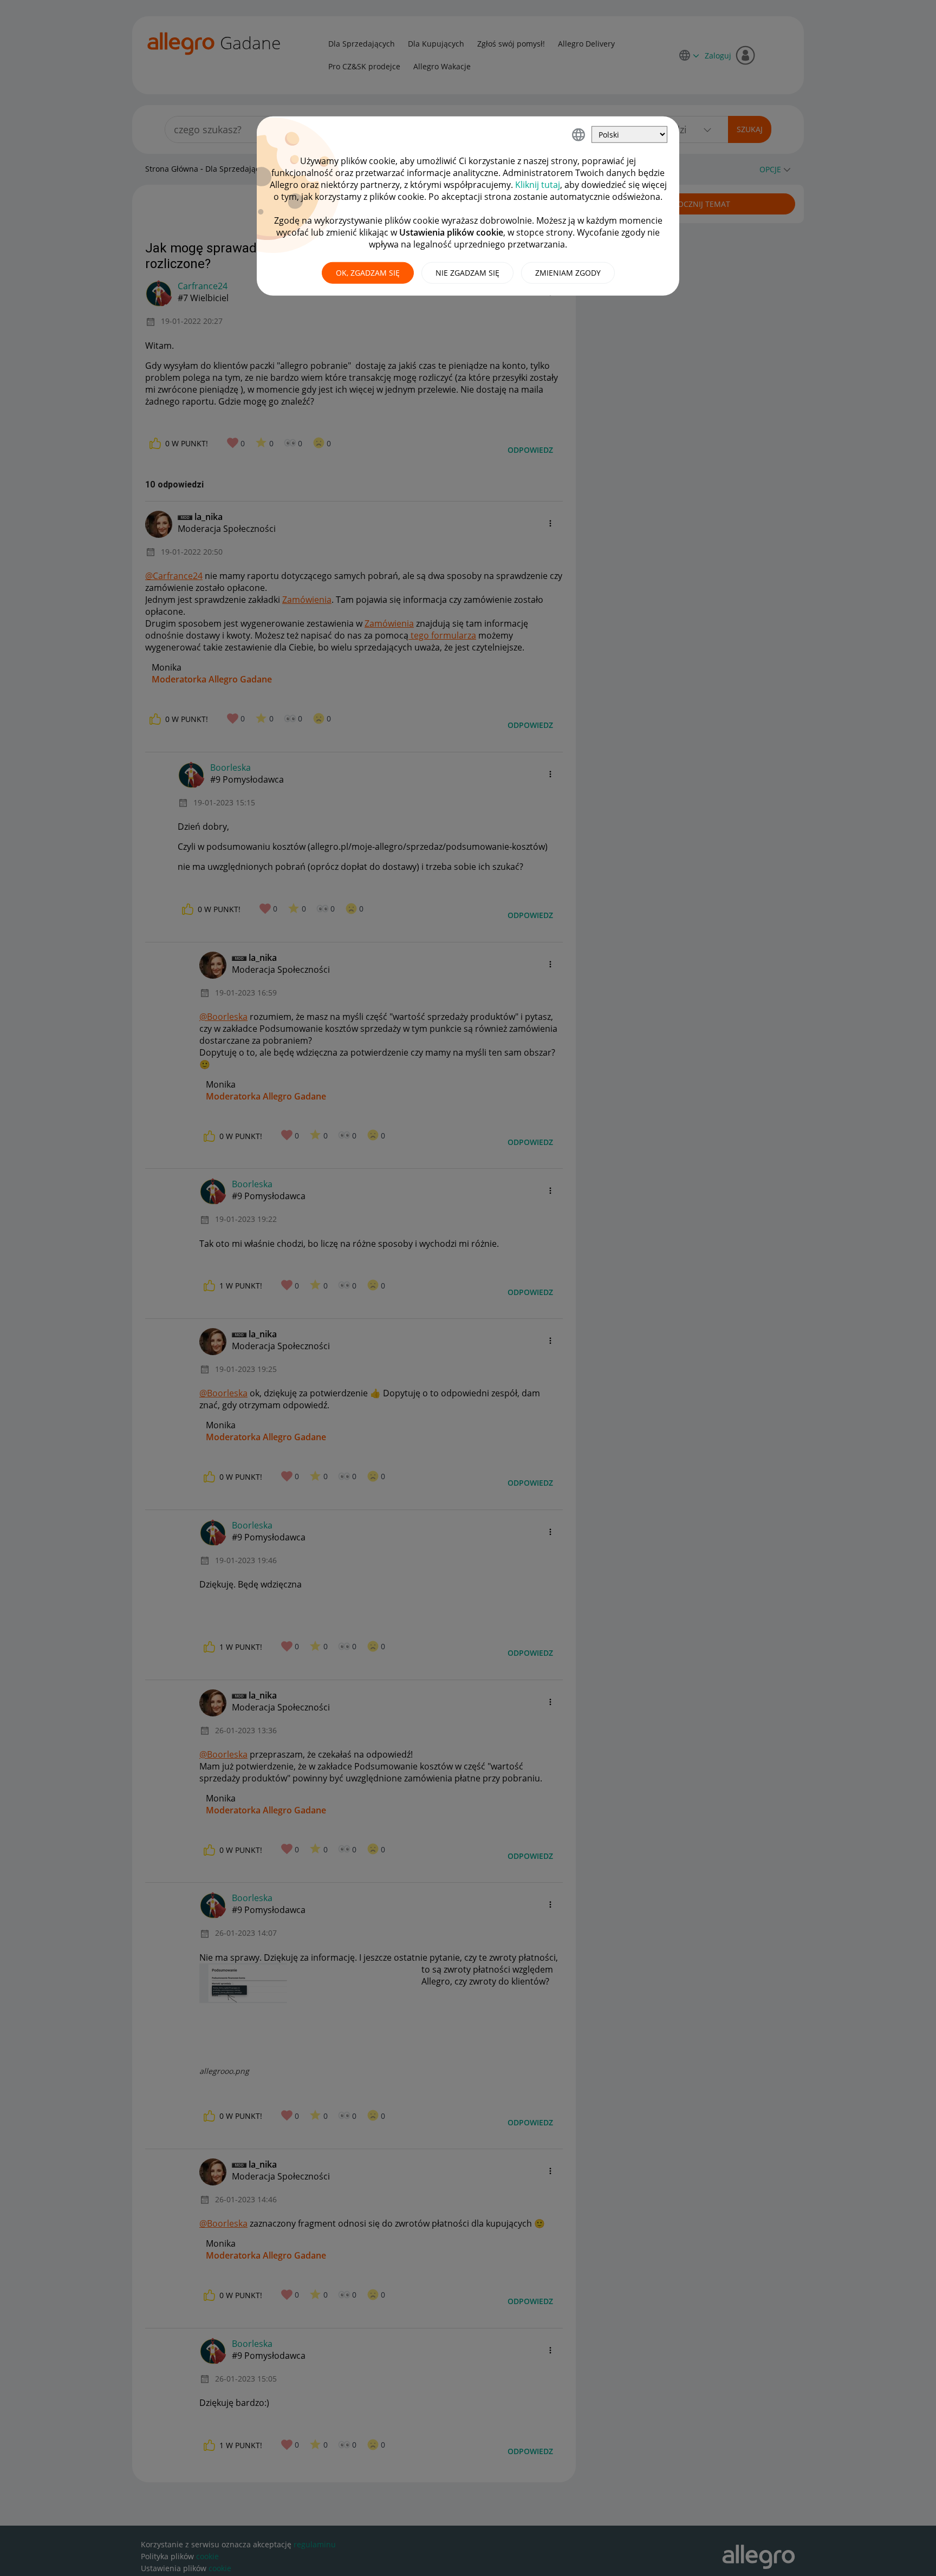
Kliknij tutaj (538, 185)
